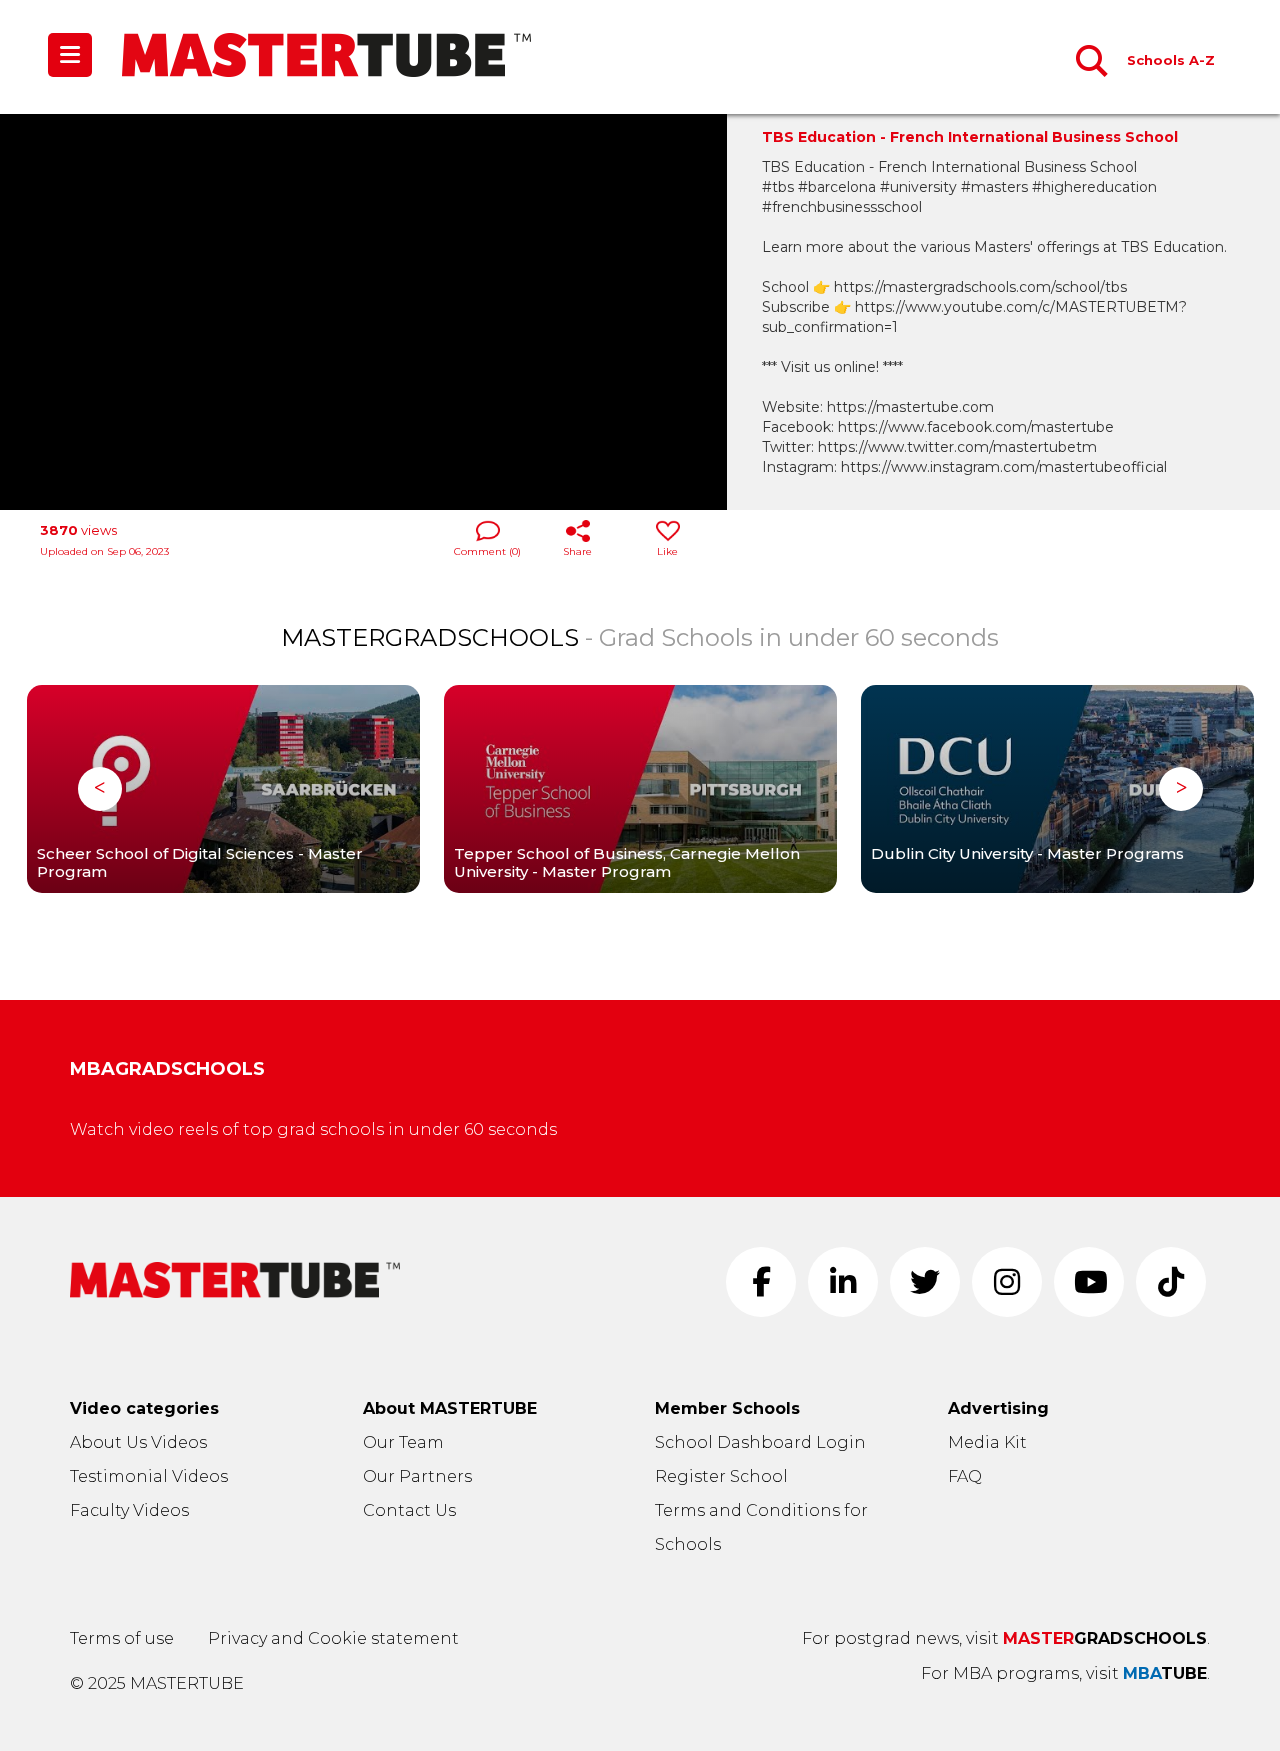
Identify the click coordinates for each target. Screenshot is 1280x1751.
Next (1181, 789)
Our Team (403, 1442)
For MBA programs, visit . (1065, 1673)
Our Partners (417, 1476)
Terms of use (122, 1638)
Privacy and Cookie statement (333, 1638)
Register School (721, 1476)
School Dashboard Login (760, 1442)
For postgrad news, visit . (1006, 1638)
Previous (100, 789)
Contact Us (409, 1510)
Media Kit (987, 1442)
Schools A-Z (1171, 60)
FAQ (965, 1476)
